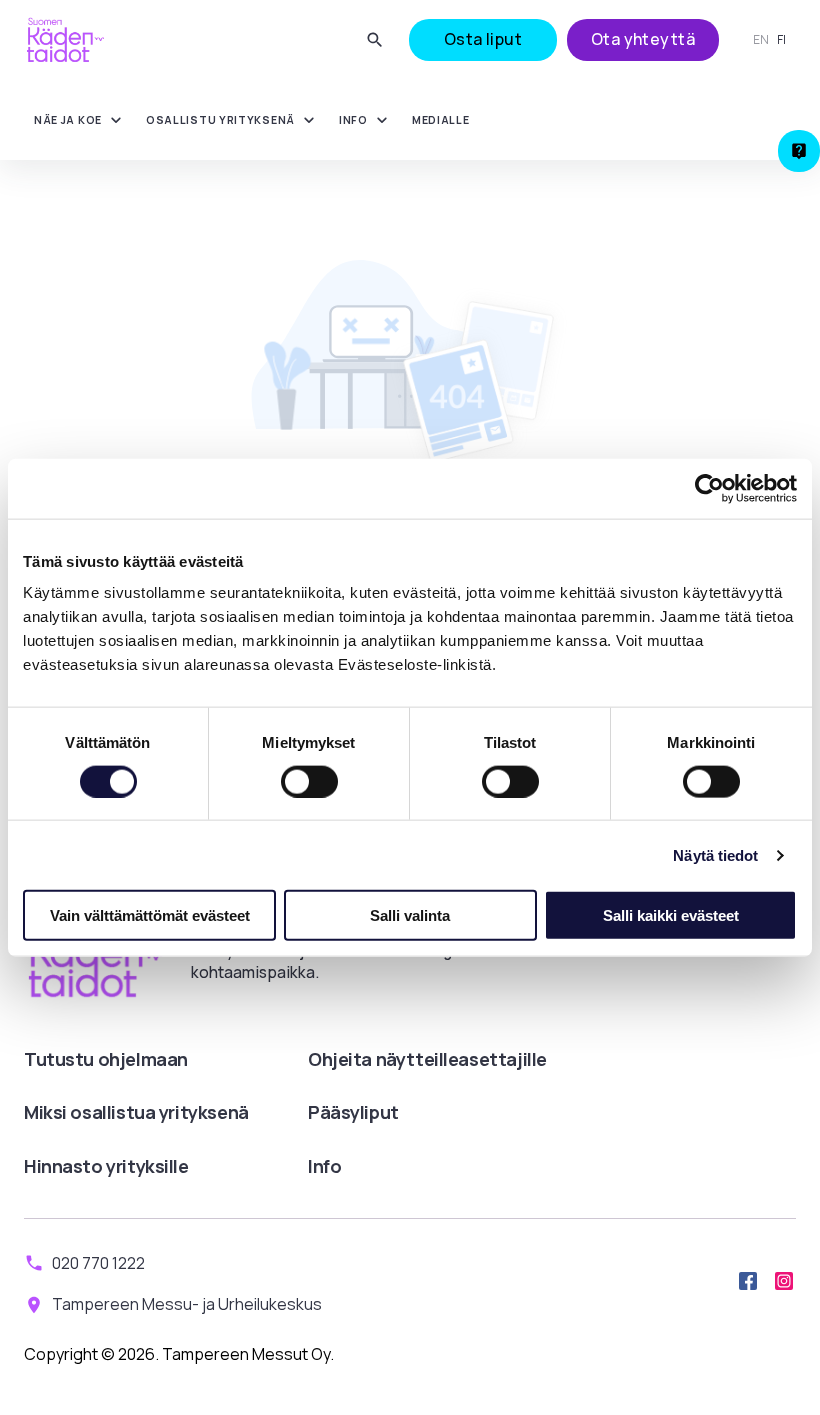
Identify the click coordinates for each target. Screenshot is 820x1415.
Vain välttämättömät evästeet (150, 915)
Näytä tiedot (715, 854)
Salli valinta (410, 915)
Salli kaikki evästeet (671, 915)
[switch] (309, 781)
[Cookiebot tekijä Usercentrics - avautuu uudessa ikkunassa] (709, 488)
